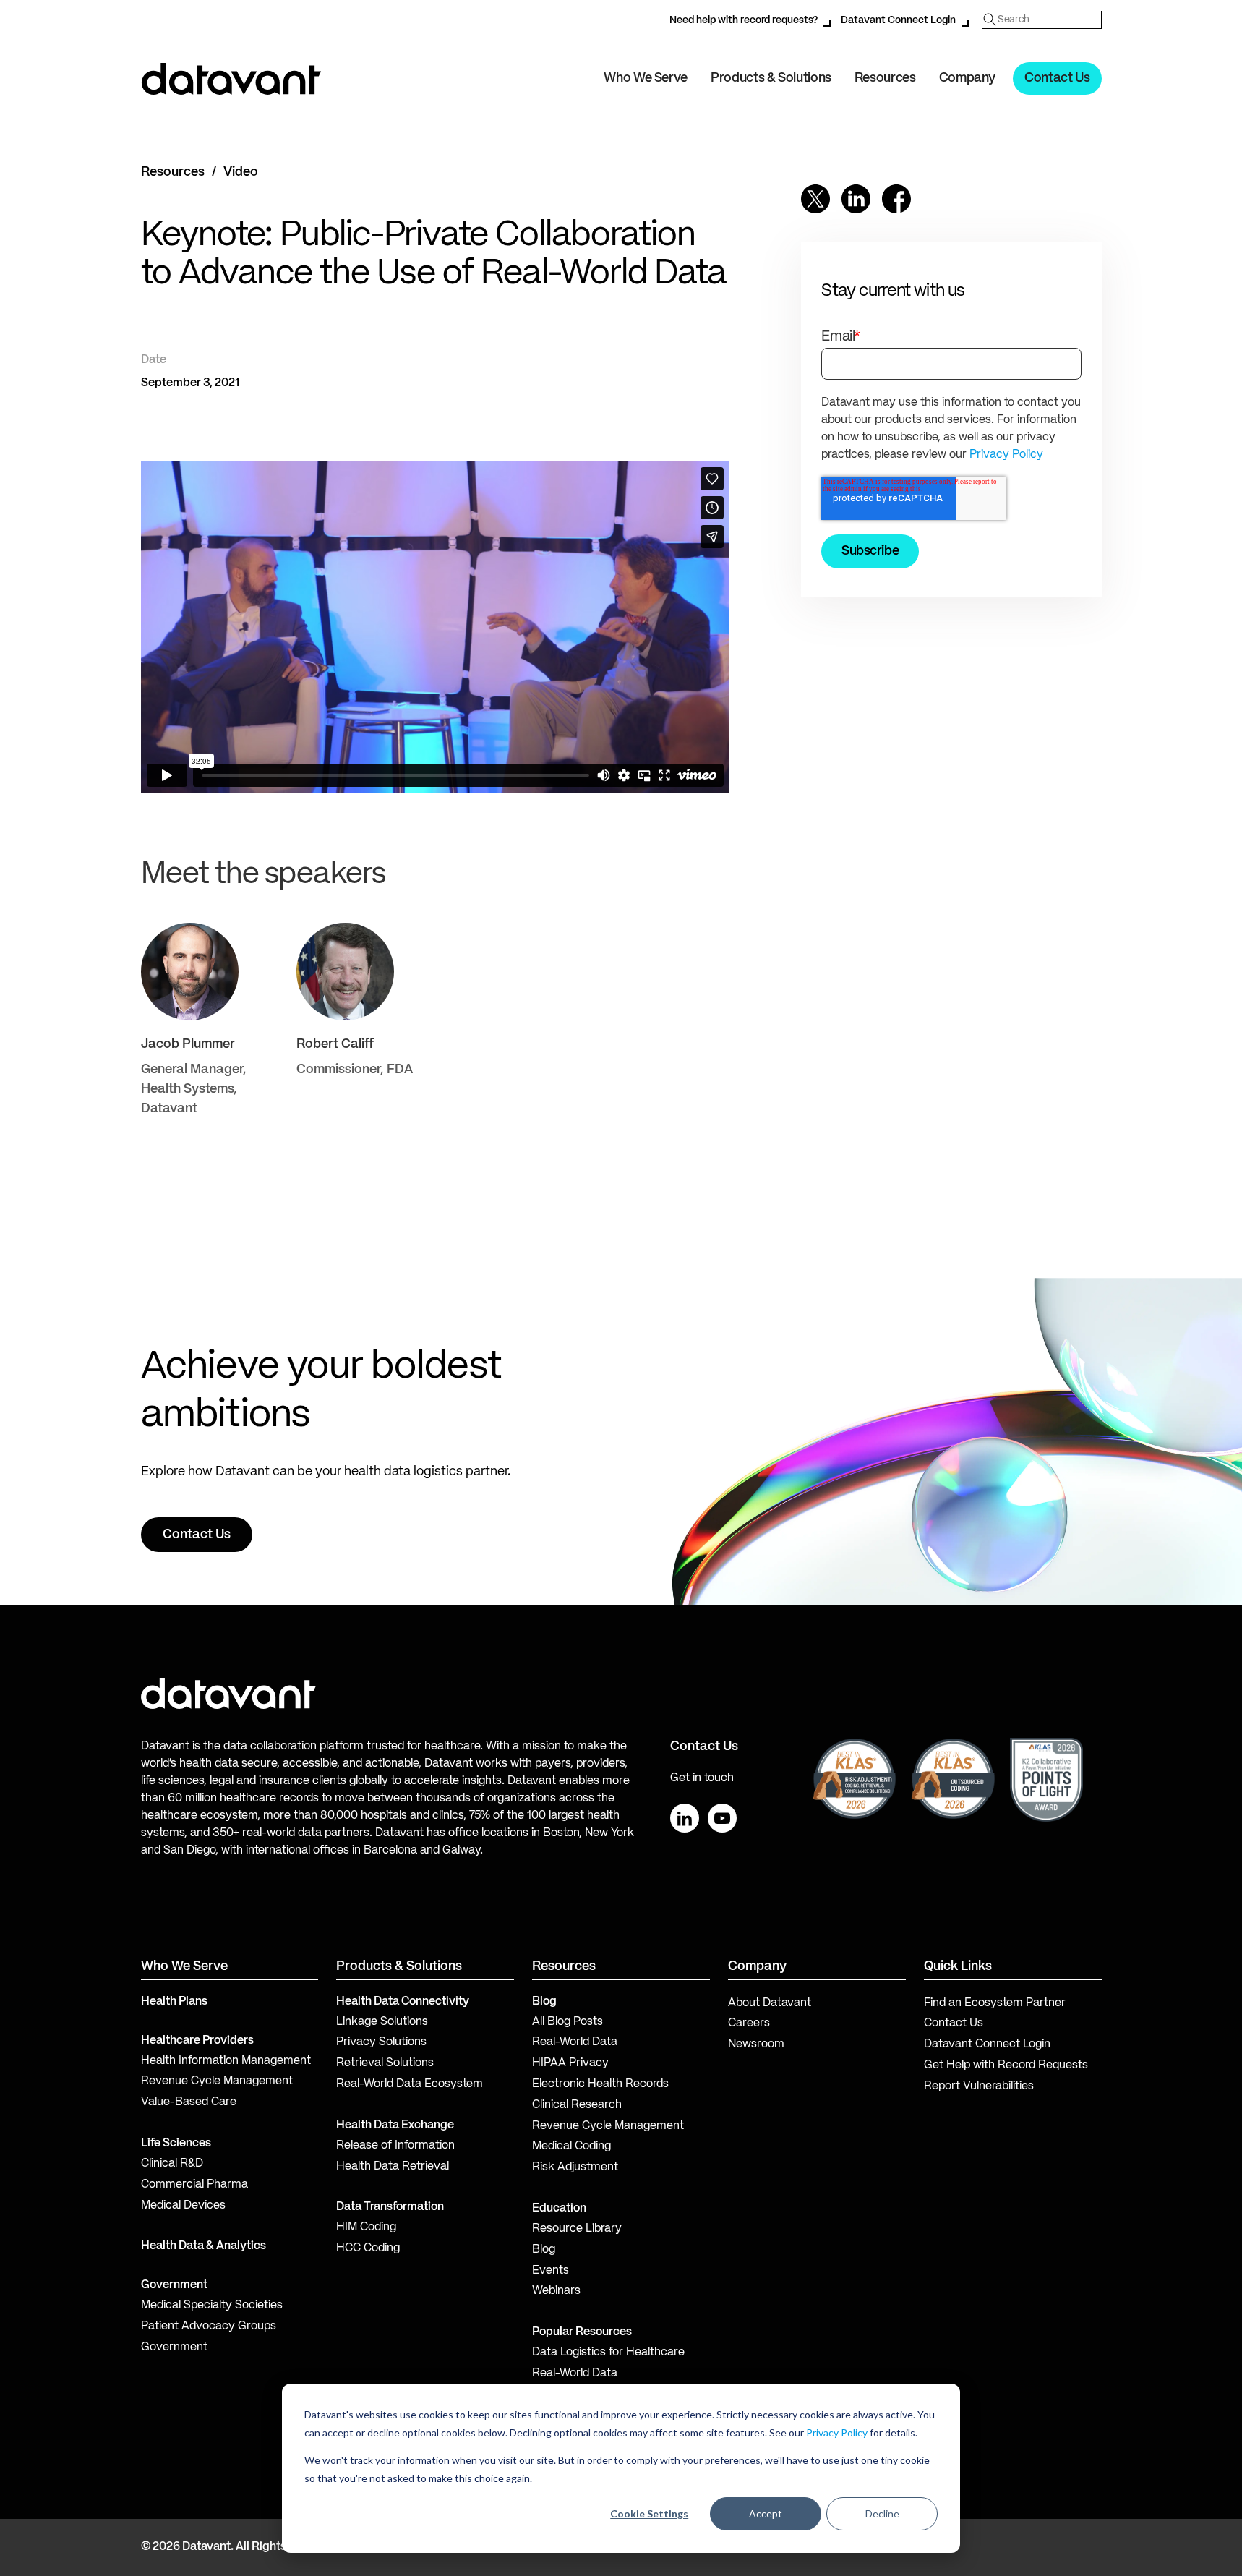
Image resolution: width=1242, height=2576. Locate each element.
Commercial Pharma (194, 2185)
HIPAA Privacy (570, 2063)
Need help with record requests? (744, 20)
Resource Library (577, 2229)
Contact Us (1057, 78)
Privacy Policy (837, 2432)
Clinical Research (577, 2105)
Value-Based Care (189, 2102)
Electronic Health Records (600, 2084)
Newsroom (756, 2044)
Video (241, 172)
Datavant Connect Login (898, 20)
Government (174, 2285)
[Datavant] (231, 79)
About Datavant (770, 2003)
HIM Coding (366, 2227)
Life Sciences (176, 2144)
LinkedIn (685, 1818)
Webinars (556, 2291)
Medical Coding (571, 2146)
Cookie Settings (649, 2513)
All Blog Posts (568, 2022)
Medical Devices (183, 2206)
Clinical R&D (172, 2164)
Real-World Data (575, 2042)
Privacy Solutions (381, 2042)
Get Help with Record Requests (1006, 2065)
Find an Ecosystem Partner (995, 2003)
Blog (544, 2250)
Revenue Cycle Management (217, 2081)
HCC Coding (368, 2248)
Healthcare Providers (197, 2041)
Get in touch (702, 1778)
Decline (882, 2513)
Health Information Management (226, 2061)
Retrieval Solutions (385, 2063)
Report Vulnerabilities (979, 2086)
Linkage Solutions (382, 2022)
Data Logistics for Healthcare (608, 2353)
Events (551, 2271)
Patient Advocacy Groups (209, 2326)
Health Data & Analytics (204, 2246)
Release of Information (395, 2146)
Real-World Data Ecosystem (410, 2084)
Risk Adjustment (575, 2167)
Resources (173, 172)
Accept (766, 2513)
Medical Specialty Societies (212, 2306)
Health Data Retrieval (393, 2167)
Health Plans (174, 2002)
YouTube (722, 1818)
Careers (749, 2023)
